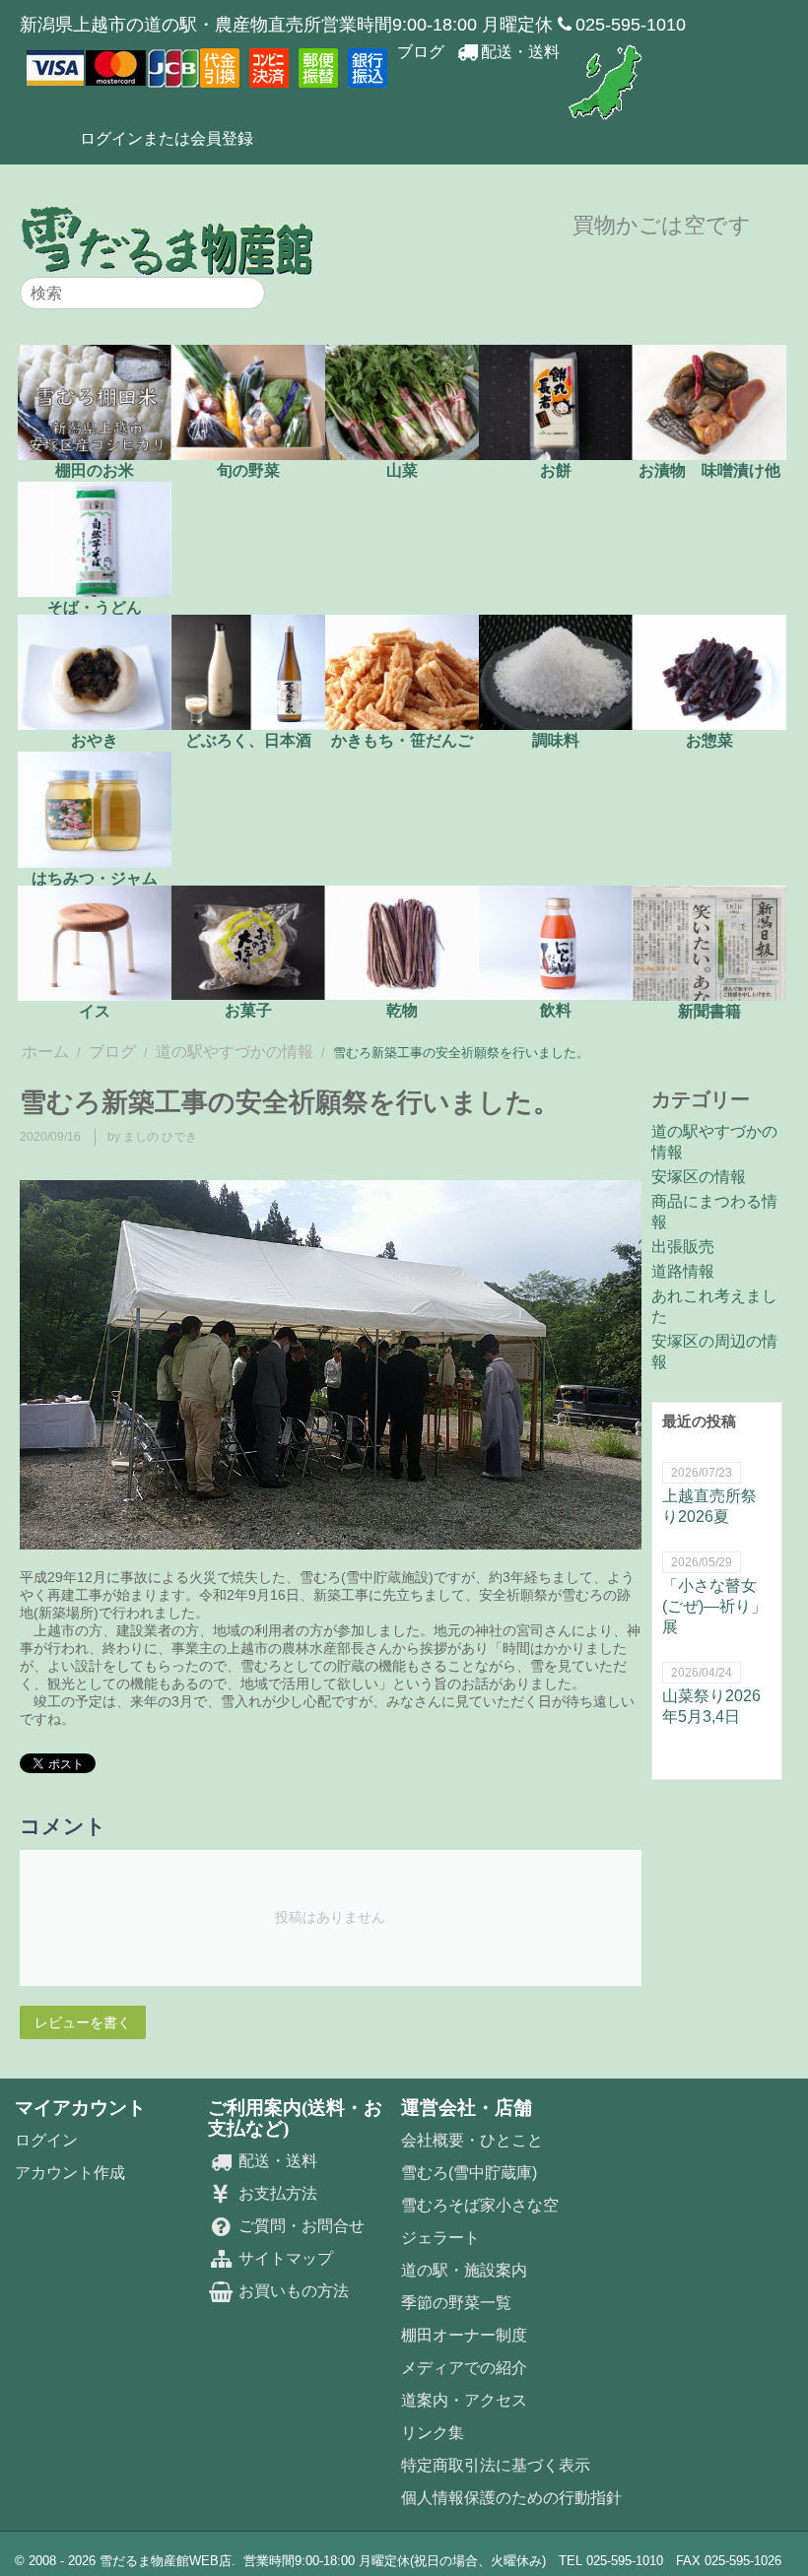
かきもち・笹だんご (402, 740)
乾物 (402, 1010)
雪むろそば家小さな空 (480, 2205)
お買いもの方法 (292, 2291)
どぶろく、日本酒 (248, 740)
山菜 (402, 470)
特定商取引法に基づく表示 (496, 2465)
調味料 (556, 740)
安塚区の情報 (699, 1177)
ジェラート (440, 2238)
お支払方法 (276, 2193)
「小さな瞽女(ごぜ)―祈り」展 (714, 1606)
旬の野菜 (248, 470)
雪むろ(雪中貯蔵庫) (469, 2173)
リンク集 (433, 2433)
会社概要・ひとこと (472, 2140)
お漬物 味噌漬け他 (709, 470)
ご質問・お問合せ (300, 2226)
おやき (95, 740)
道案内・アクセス (464, 2400)
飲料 (556, 1010)
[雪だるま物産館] (168, 240)
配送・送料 (520, 52)
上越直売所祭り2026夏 (709, 1506)
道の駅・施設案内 (464, 2270)
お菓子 (248, 1010)
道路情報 (683, 1271)
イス (95, 1011)
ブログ (421, 52)
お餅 (556, 470)
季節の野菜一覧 (456, 2303)
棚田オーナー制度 (464, 2335)
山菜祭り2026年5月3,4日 (711, 1706)
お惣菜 (709, 740)
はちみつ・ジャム (95, 878)
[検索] (250, 295)
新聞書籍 (709, 1011)
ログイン (46, 2140)
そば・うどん (95, 607)
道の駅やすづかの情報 (235, 1052)
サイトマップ (284, 2258)
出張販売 (683, 1247)
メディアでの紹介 (464, 2368)
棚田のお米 (95, 470)
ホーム (45, 1052)
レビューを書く (83, 2022)
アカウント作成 (70, 2173)
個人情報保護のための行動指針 (511, 2498)
